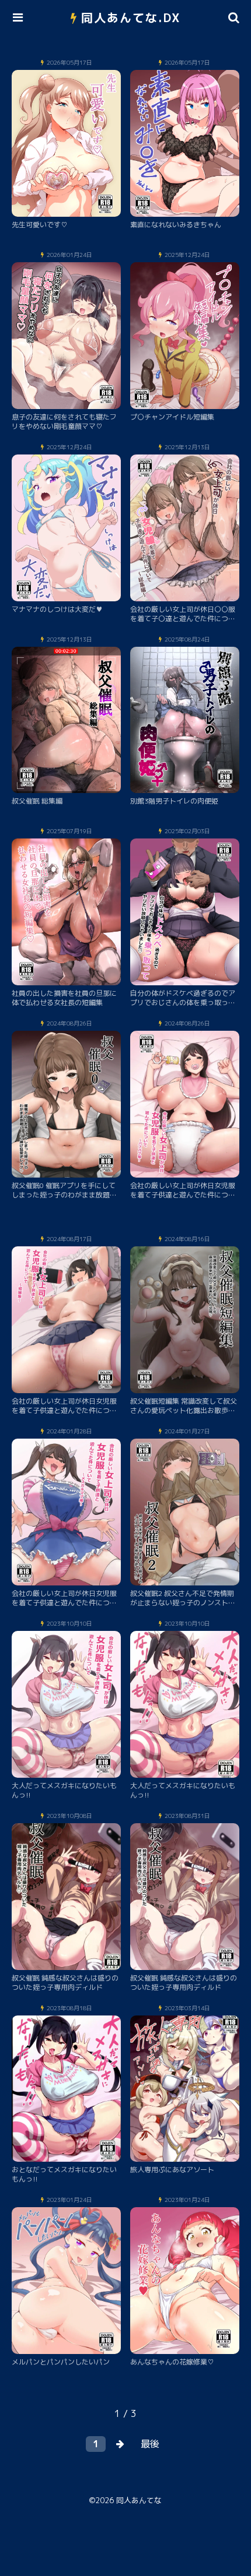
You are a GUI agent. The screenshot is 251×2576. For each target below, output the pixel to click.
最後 (150, 2444)
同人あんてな (139, 2500)
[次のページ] (120, 2444)
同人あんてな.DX (131, 17)
